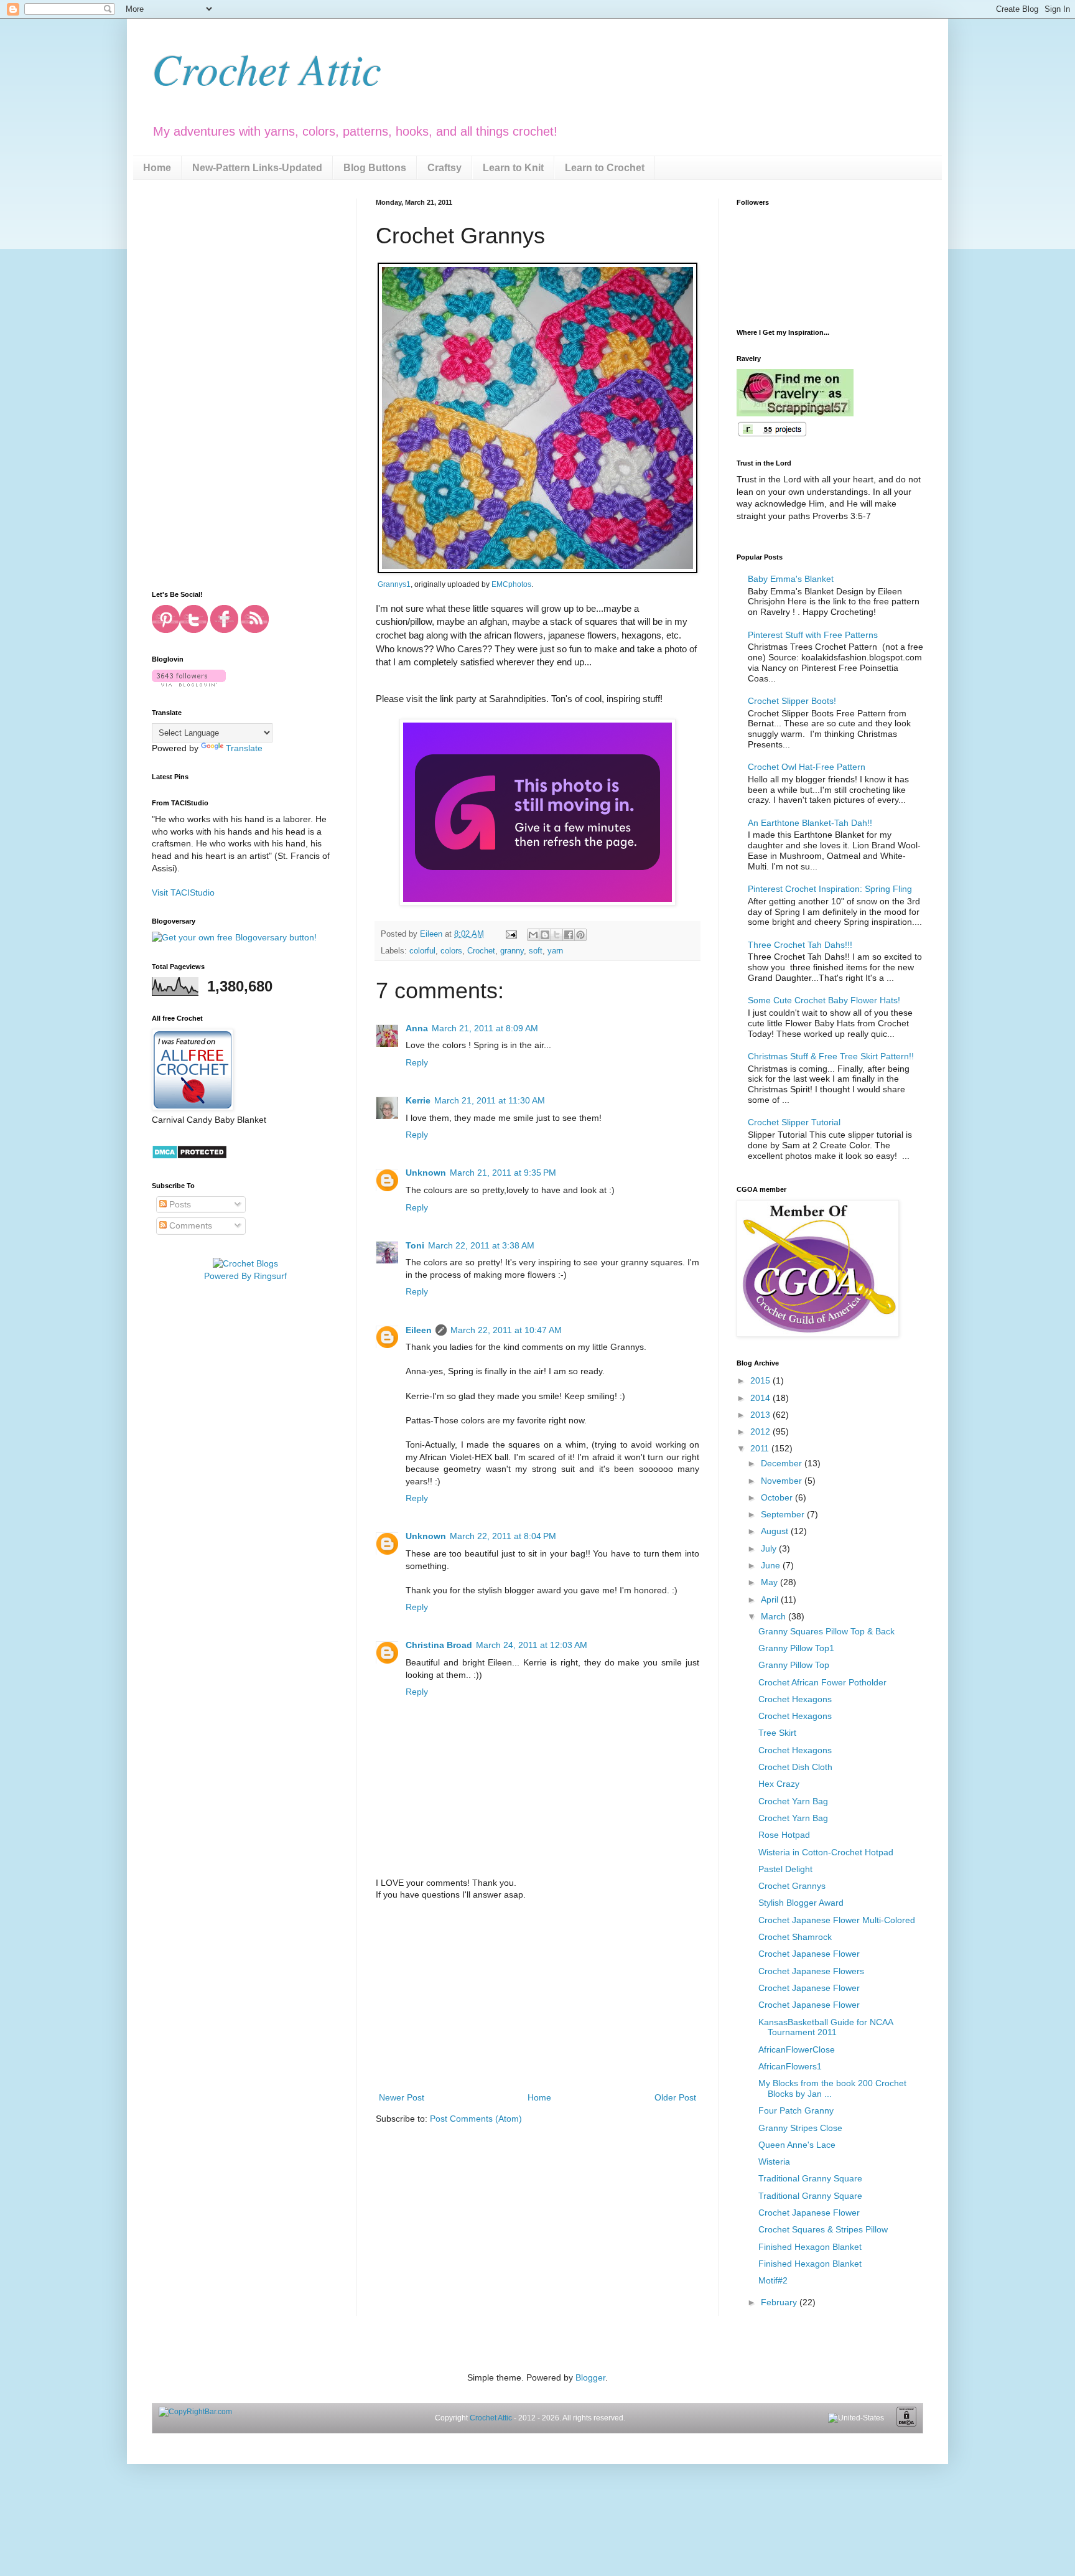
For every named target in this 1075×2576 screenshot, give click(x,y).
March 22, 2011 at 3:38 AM (481, 1245)
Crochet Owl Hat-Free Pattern (807, 767)
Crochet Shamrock (795, 1937)
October (778, 1497)
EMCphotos (511, 584)
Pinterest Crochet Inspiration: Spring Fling (830, 889)
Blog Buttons (375, 168)
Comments (189, 1225)
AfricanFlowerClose (797, 2049)
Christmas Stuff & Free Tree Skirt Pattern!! (831, 1056)
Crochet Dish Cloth (795, 1767)
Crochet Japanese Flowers (811, 1971)
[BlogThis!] (545, 935)
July (770, 1548)
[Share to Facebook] (569, 935)
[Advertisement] (537, 1997)
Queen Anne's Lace (797, 2145)
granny (512, 951)
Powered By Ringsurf (245, 1276)
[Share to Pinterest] (580, 935)
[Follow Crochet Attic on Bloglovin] (189, 683)
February (780, 2302)
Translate (244, 748)
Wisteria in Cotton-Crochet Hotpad (826, 1852)
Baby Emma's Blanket (791, 579)
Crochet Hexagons (795, 1699)
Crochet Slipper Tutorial (794, 1122)
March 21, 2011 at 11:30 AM (490, 1100)
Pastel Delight (785, 1869)
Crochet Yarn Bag (793, 1801)
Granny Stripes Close (800, 2128)
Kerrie (418, 1100)
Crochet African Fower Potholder (822, 1682)
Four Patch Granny (796, 2110)
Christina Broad (439, 1645)
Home (157, 168)
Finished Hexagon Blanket (810, 2247)
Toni (415, 1245)
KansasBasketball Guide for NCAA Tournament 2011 (826, 2027)
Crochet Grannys (792, 1886)
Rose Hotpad (784, 1835)
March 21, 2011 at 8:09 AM (485, 1028)
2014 (761, 1398)
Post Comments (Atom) (476, 2119)
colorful (422, 951)
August (776, 1531)
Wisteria (774, 2161)
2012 (761, 1431)
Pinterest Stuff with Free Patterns (813, 635)
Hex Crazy (779, 1784)
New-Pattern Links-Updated (257, 168)
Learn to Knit (513, 168)
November (783, 1481)
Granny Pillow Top (794, 1665)
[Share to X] (557, 935)
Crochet (481, 951)
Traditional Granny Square (810, 2178)
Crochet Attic (267, 68)
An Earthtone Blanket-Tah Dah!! (810, 823)
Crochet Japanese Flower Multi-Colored (837, 1920)
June (772, 1565)
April (771, 1599)
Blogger (590, 2377)
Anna (417, 1028)
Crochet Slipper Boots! (792, 701)
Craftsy (444, 168)
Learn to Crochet (605, 168)
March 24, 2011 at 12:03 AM (532, 1645)
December (783, 1463)
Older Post (675, 2097)
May (770, 1582)
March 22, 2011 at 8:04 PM (503, 1536)
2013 (761, 1415)
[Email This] (533, 935)
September (784, 1514)
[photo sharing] (537, 570)
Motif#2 (773, 2280)
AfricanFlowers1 (790, 2066)
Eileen (419, 1330)
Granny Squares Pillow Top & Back (826, 1631)
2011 (761, 1448)
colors (451, 951)
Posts (179, 1204)
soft (536, 951)
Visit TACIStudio (183, 892)
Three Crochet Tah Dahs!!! (800, 945)
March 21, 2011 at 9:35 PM (503, 1173)
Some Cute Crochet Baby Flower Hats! (824, 1000)
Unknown (426, 1173)
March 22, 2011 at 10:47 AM (506, 1330)
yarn (555, 951)
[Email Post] (511, 934)
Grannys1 (394, 584)
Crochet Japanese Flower (809, 1954)
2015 (761, 1380)
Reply (417, 1062)
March (775, 1616)
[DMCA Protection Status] (189, 1156)
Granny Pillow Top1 (796, 1648)
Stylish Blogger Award (801, 1903)
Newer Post (402, 2097)
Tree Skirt (777, 1733)
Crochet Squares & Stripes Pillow (823, 2229)
